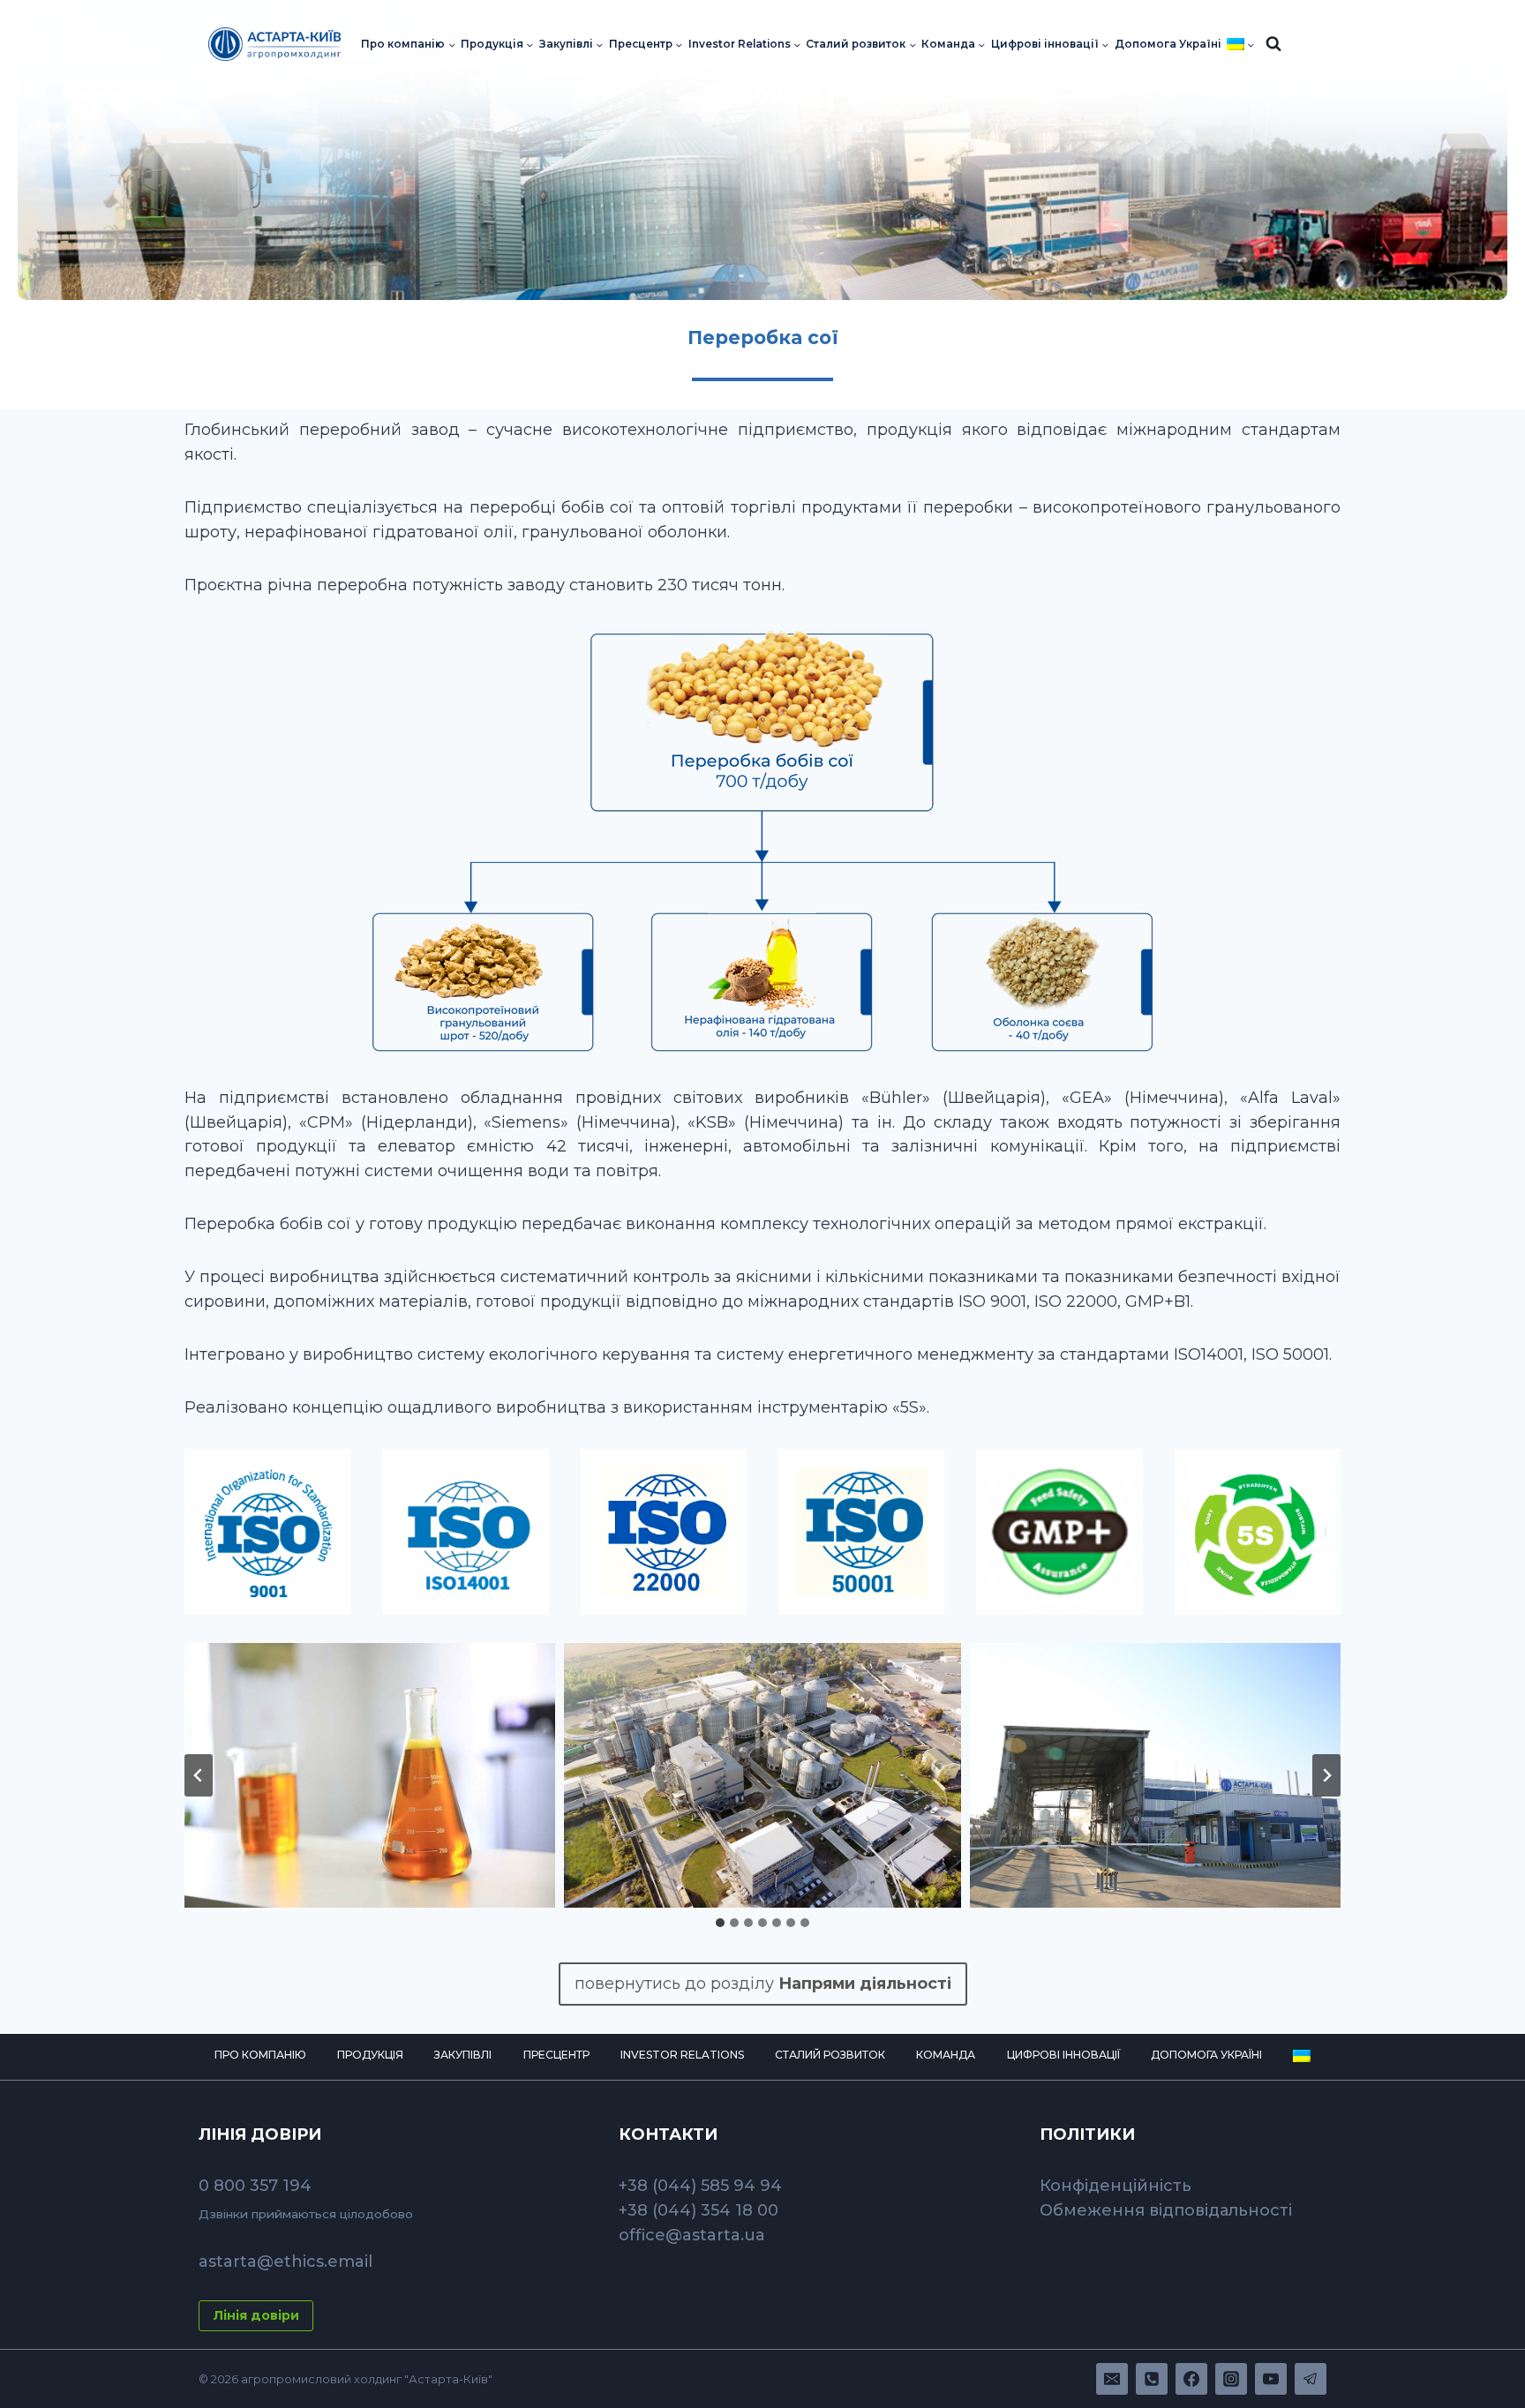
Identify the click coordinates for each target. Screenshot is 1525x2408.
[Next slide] (1326, 1775)
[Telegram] (1311, 2379)
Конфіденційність (1116, 2186)
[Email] (1112, 2379)
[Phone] (1152, 2379)
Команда (946, 2055)
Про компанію (260, 2055)
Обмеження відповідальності (1166, 2210)
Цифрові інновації (1063, 2055)
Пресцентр (556, 2055)
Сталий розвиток (830, 2055)
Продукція (370, 2055)
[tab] (720, 1923)
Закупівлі (463, 2055)
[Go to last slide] (199, 1775)
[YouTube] (1271, 2379)
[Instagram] (1231, 2379)
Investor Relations (682, 2055)
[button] (357, 1775)
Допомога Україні (1168, 44)
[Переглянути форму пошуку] (1273, 44)
